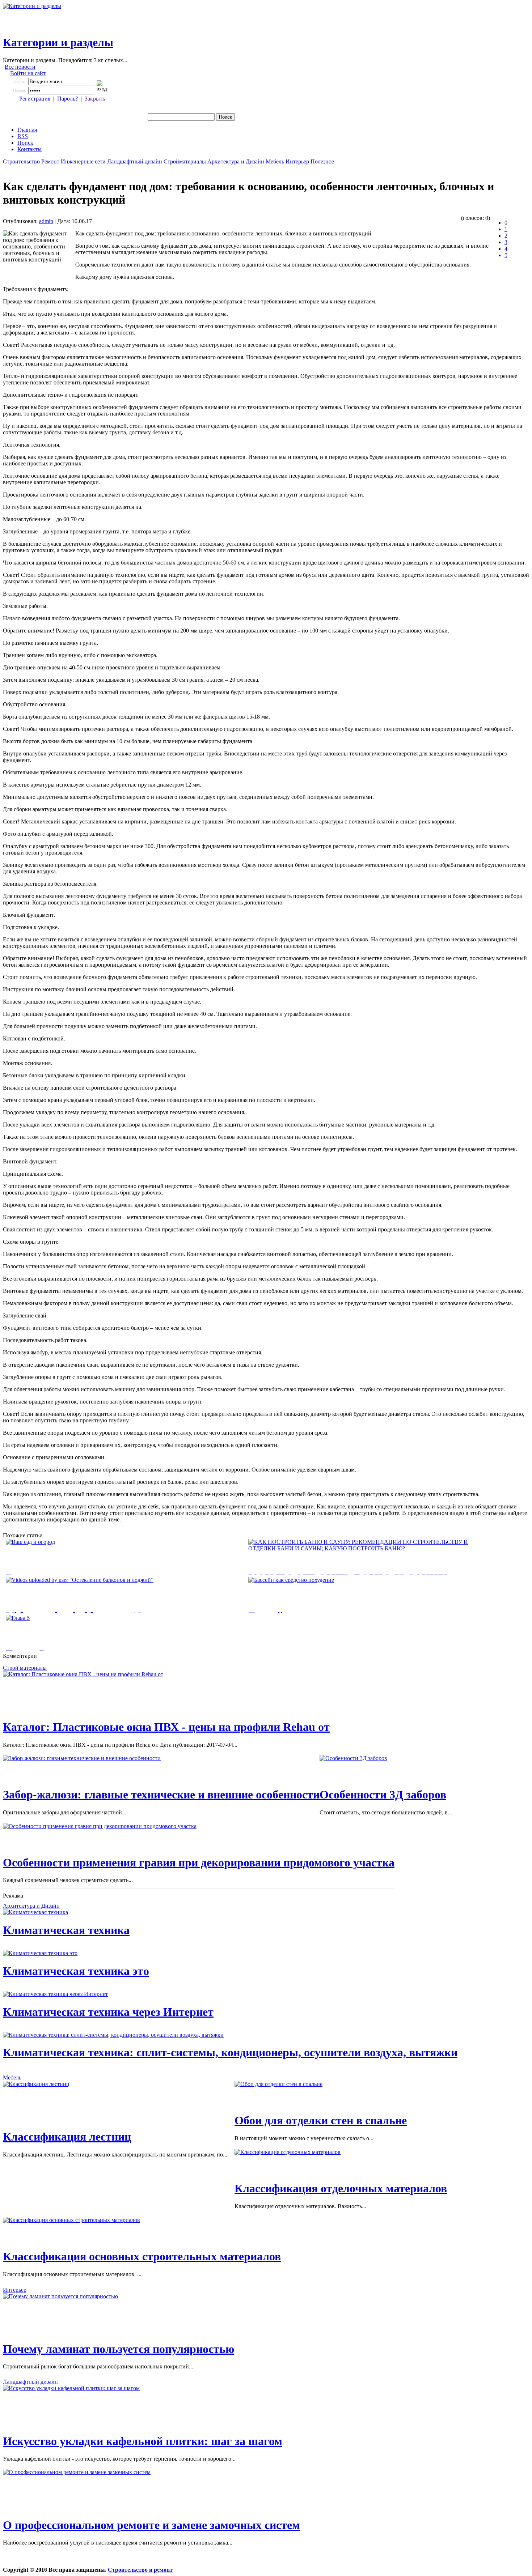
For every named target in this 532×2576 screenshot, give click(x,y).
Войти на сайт (28, 73)
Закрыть (95, 99)
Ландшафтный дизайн (135, 161)
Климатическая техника (66, 1930)
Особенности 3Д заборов (383, 1794)
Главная (27, 130)
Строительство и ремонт (140, 2570)
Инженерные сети (83, 161)
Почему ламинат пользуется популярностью (119, 2349)
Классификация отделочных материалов (341, 2188)
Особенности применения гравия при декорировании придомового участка (199, 1862)
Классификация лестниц (67, 2137)
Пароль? (67, 99)
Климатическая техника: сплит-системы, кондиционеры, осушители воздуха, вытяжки (230, 2052)
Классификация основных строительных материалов (142, 2256)
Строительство (21, 161)
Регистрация (35, 99)
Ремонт (50, 161)
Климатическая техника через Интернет (108, 2012)
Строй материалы (25, 1668)
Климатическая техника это (76, 1971)
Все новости (20, 67)
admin (46, 221)
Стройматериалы (185, 161)
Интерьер (297, 161)
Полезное (322, 161)
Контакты (29, 149)
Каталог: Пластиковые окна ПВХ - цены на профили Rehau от (166, 1727)
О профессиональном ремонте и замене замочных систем (151, 2525)
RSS (23, 136)
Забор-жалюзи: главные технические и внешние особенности (161, 1794)
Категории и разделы (58, 42)
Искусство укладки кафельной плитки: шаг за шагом (143, 2441)
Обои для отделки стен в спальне (321, 2120)
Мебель (275, 161)
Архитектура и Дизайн (236, 161)
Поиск (25, 143)
